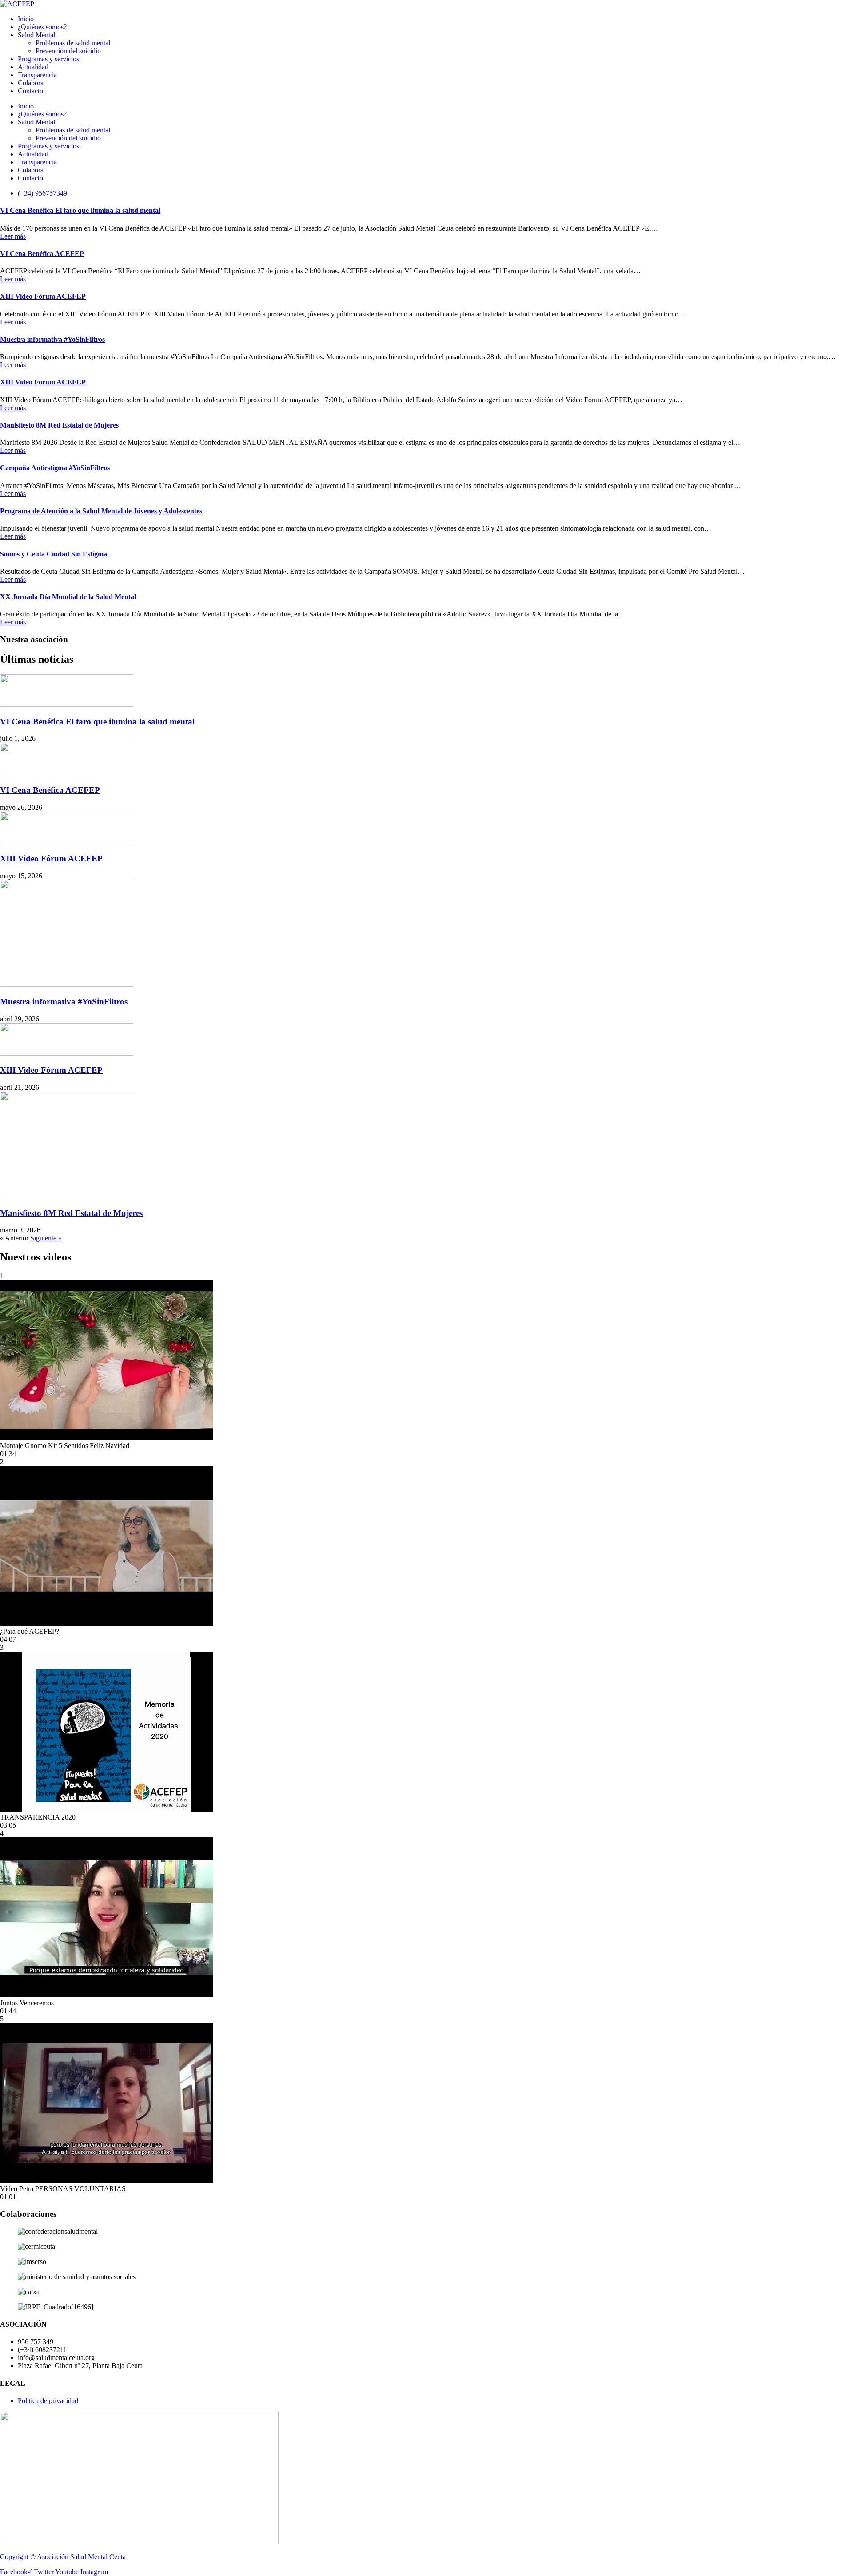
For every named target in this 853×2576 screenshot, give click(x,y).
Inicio (26, 19)
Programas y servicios (48, 59)
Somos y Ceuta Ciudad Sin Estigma (54, 554)
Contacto (30, 91)
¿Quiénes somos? (42, 27)
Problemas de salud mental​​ (73, 43)
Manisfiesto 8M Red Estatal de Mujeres (59, 425)
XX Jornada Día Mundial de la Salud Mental (68, 597)
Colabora (31, 83)
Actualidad (33, 67)
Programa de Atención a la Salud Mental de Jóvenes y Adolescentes (101, 511)
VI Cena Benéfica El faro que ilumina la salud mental (80, 210)
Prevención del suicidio (68, 51)
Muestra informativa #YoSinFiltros (52, 339)
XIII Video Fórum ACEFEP (43, 296)
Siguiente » (46, 1238)
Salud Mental (36, 35)
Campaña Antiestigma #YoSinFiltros (55, 468)
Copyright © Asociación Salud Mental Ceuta (63, 2557)
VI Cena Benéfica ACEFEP (42, 254)
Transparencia (37, 75)
